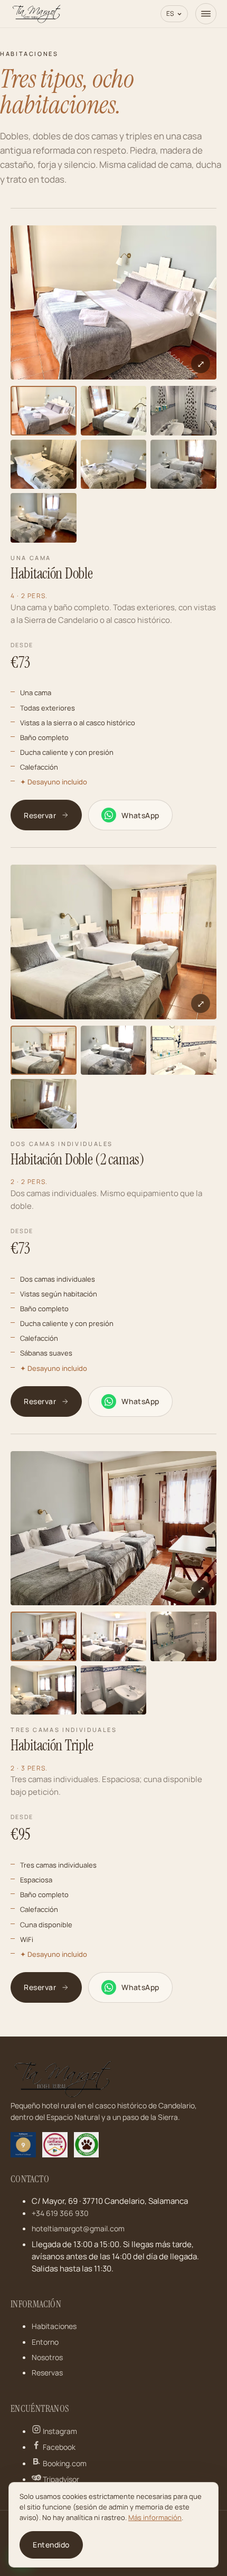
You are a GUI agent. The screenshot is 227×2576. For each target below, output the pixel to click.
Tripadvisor (60, 2479)
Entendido (51, 2545)
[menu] (206, 14)
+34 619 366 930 (60, 2213)
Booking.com (64, 2463)
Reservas (47, 2373)
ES (170, 13)
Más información (155, 2517)
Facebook (58, 2447)
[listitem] (44, 411)
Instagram (59, 2431)
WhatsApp (140, 815)
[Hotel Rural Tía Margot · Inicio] (37, 14)
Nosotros (47, 2357)
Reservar (40, 815)
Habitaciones (54, 2326)
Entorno (45, 2342)
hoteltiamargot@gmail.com (78, 2228)
